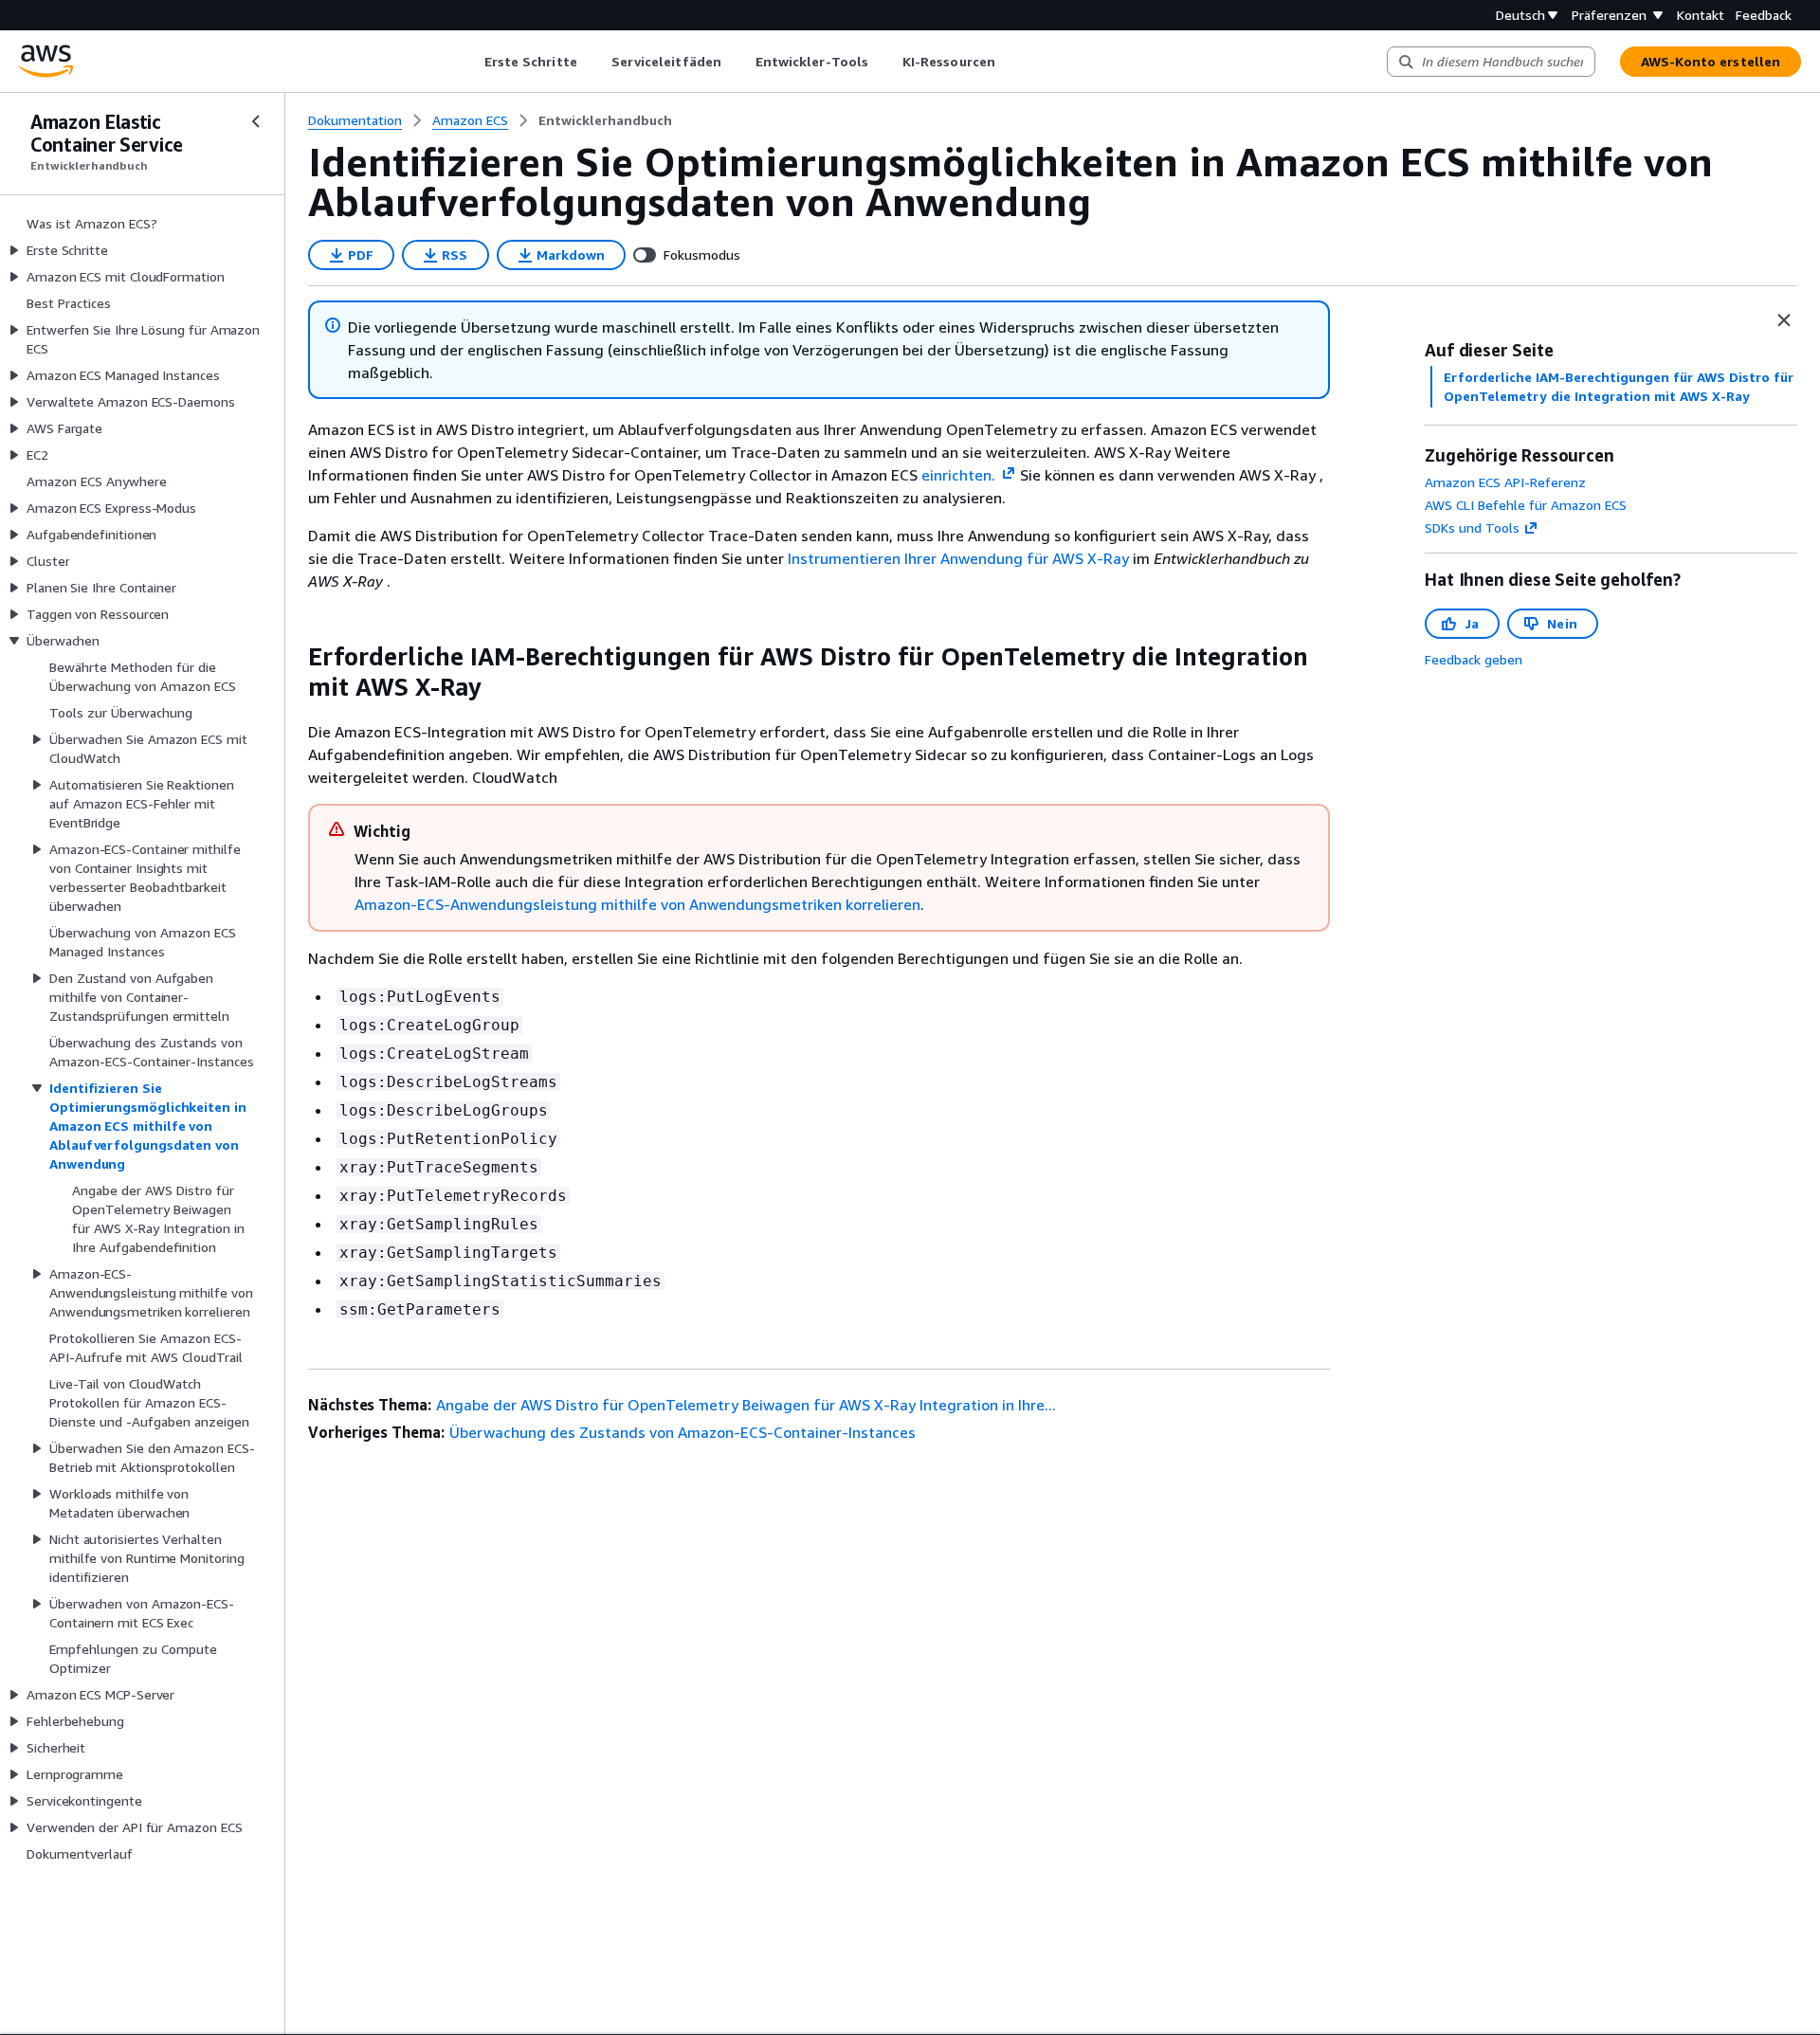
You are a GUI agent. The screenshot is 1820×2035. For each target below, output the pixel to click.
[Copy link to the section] (293, 657)
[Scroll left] (470, 62)
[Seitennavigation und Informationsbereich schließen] (1784, 320)
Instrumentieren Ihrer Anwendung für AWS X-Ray (958, 558)
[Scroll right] (1009, 62)
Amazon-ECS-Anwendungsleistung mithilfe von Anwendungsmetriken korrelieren (637, 904)
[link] (605, 120)
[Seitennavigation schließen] (256, 121)
